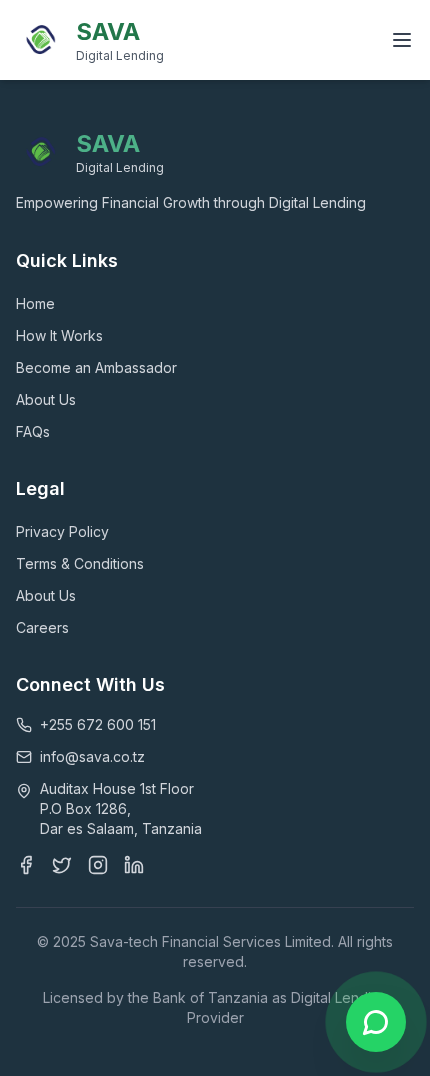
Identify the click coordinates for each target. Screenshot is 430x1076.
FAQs (33, 431)
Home (35, 303)
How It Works (59, 335)
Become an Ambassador (96, 367)
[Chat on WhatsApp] (376, 1022)
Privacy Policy (62, 531)
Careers (42, 627)
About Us (46, 399)
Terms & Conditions (80, 563)
